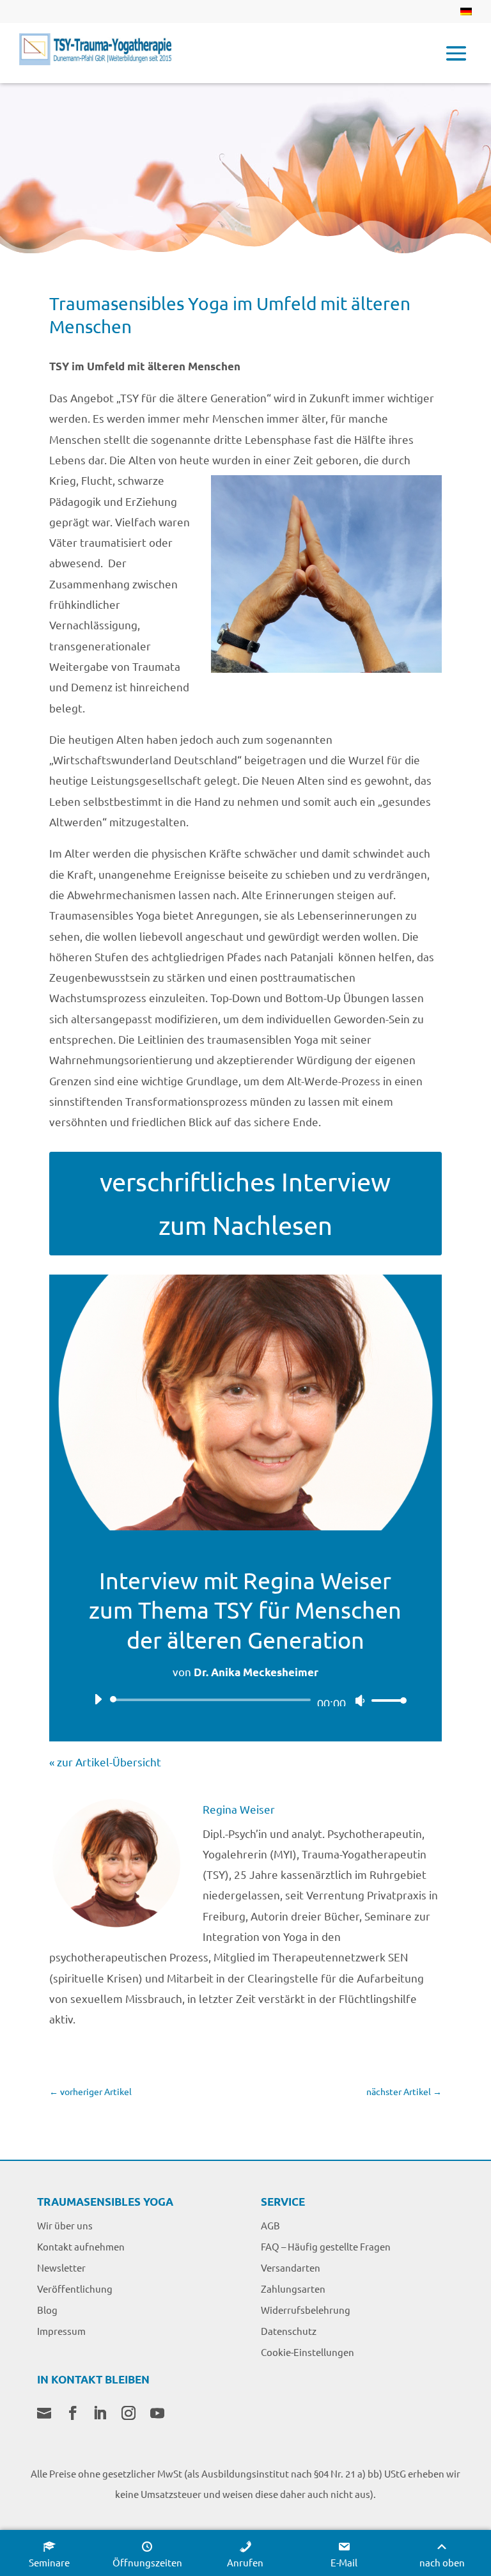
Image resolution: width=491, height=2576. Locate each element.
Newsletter (61, 2267)
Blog (47, 2310)
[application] (245, 1700)
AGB (270, 2225)
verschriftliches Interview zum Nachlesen (245, 1203)
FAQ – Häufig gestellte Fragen (326, 2246)
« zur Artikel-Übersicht (105, 1762)
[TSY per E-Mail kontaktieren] (44, 2414)
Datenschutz (289, 2331)
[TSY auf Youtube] (157, 2414)
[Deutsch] (466, 15)
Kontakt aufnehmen (81, 2246)
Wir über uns (65, 2225)
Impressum (61, 2331)
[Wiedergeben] (98, 1699)
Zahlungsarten (293, 2289)
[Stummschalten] (360, 1700)
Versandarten (291, 2267)
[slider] (386, 1700)
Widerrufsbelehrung (306, 2310)
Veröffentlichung (75, 2289)
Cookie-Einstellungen (308, 2352)
